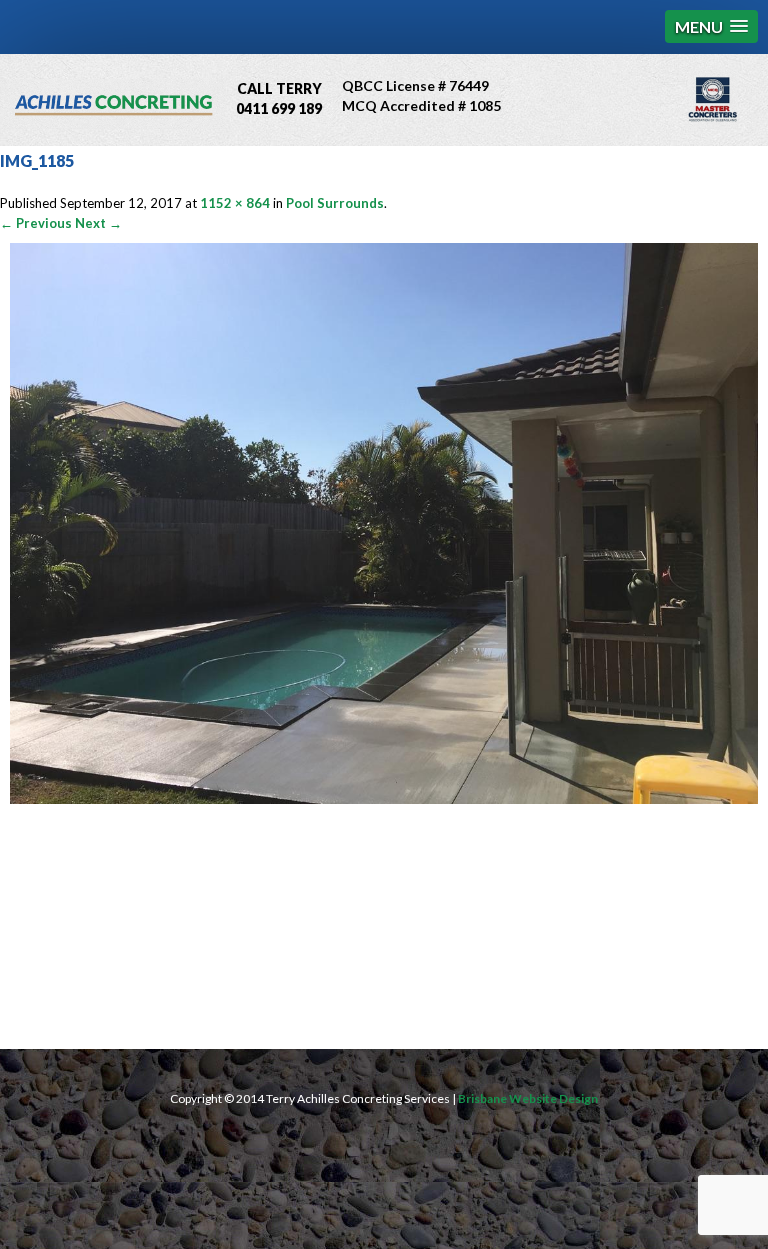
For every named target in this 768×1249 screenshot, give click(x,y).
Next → (98, 223)
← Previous (36, 223)
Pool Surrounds (335, 203)
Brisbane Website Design (528, 1098)
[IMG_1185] (384, 799)
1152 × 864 (235, 203)
